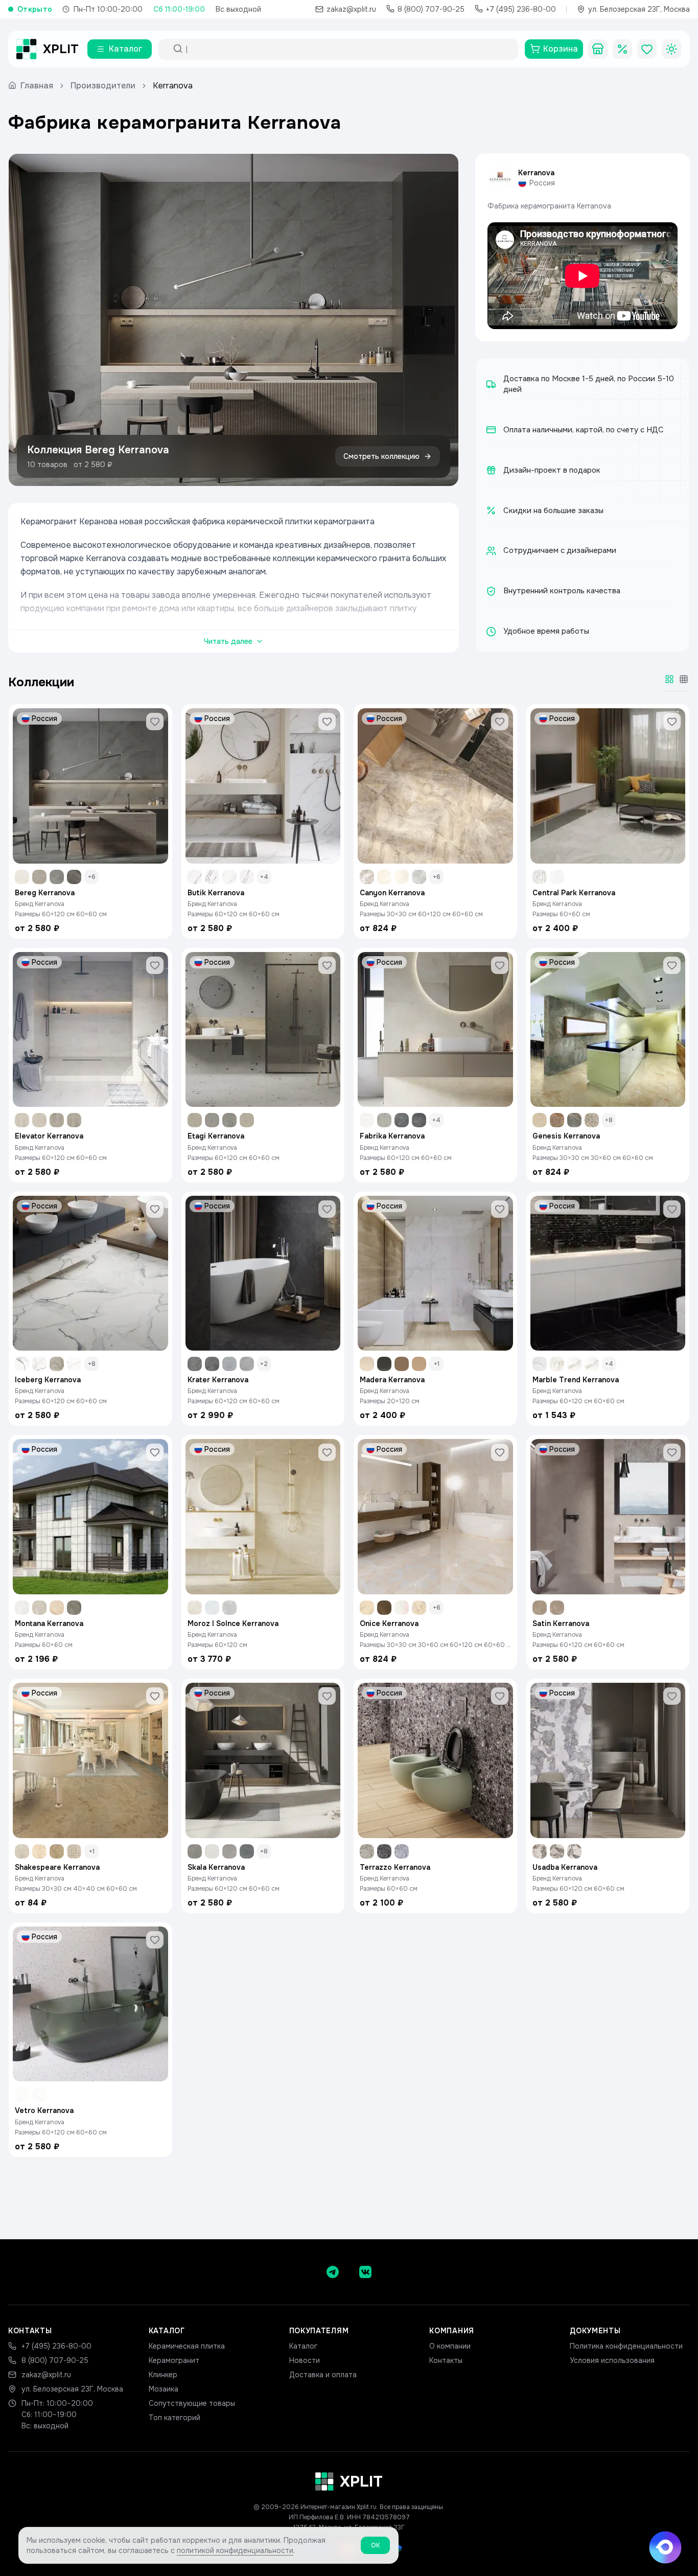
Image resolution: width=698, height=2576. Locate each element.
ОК (375, 2545)
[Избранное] (647, 49)
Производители (103, 86)
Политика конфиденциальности (626, 2346)
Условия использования (612, 2360)
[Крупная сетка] (669, 679)
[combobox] (347, 49)
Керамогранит (174, 2360)
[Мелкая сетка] (684, 679)
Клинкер (163, 2375)
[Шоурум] (598, 49)
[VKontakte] (365, 2272)
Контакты (446, 2360)
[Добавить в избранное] (155, 722)
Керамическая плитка (187, 2346)
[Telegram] (333, 2272)
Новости (305, 2360)
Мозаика (164, 2389)
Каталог (303, 2346)
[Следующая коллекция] (442, 320)
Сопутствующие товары (192, 2403)
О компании (450, 2346)
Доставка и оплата (323, 2375)
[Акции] (622, 49)
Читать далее (228, 641)
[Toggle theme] (671, 49)
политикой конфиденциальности (235, 2550)
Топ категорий (175, 2418)
